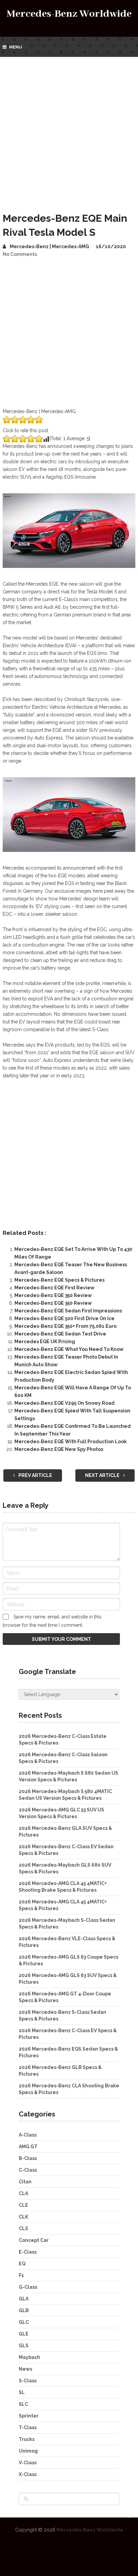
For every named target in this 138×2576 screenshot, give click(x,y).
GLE (24, 2334)
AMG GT (28, 2147)
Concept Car (34, 2240)
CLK (23, 2217)
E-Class (28, 2252)
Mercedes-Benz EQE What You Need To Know (69, 1349)
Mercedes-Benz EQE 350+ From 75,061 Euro (65, 1326)
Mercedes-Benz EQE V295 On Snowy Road (64, 1403)
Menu (16, 47)
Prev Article (35, 1475)
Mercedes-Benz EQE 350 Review (53, 1295)
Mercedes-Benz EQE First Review (54, 1288)
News (25, 2369)
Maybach (29, 2357)
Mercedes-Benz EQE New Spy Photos (59, 1449)
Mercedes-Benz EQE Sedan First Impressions (68, 1311)
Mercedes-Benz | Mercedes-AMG (49, 246)
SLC (23, 2404)
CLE (23, 2205)
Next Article (103, 1475)
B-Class (28, 2158)
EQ (22, 2264)
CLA (23, 2193)
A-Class (28, 2135)
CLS (23, 2228)
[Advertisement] (69, 129)
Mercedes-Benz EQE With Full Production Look (71, 1442)
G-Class (28, 2287)
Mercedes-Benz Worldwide (69, 14)
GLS (24, 2346)
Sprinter (29, 2416)
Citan (25, 2182)
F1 (21, 2275)
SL (22, 2392)
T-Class (28, 2428)
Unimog (28, 2451)
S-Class (28, 2381)
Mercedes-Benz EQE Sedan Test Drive (60, 1334)
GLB (24, 2310)
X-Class (28, 2474)
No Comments (20, 254)
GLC (24, 2322)
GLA (24, 2299)
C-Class (28, 2170)
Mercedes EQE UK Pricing (45, 1342)
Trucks (27, 2439)
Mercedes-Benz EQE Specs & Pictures (59, 1280)
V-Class (28, 2463)
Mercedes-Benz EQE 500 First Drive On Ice (64, 1318)
